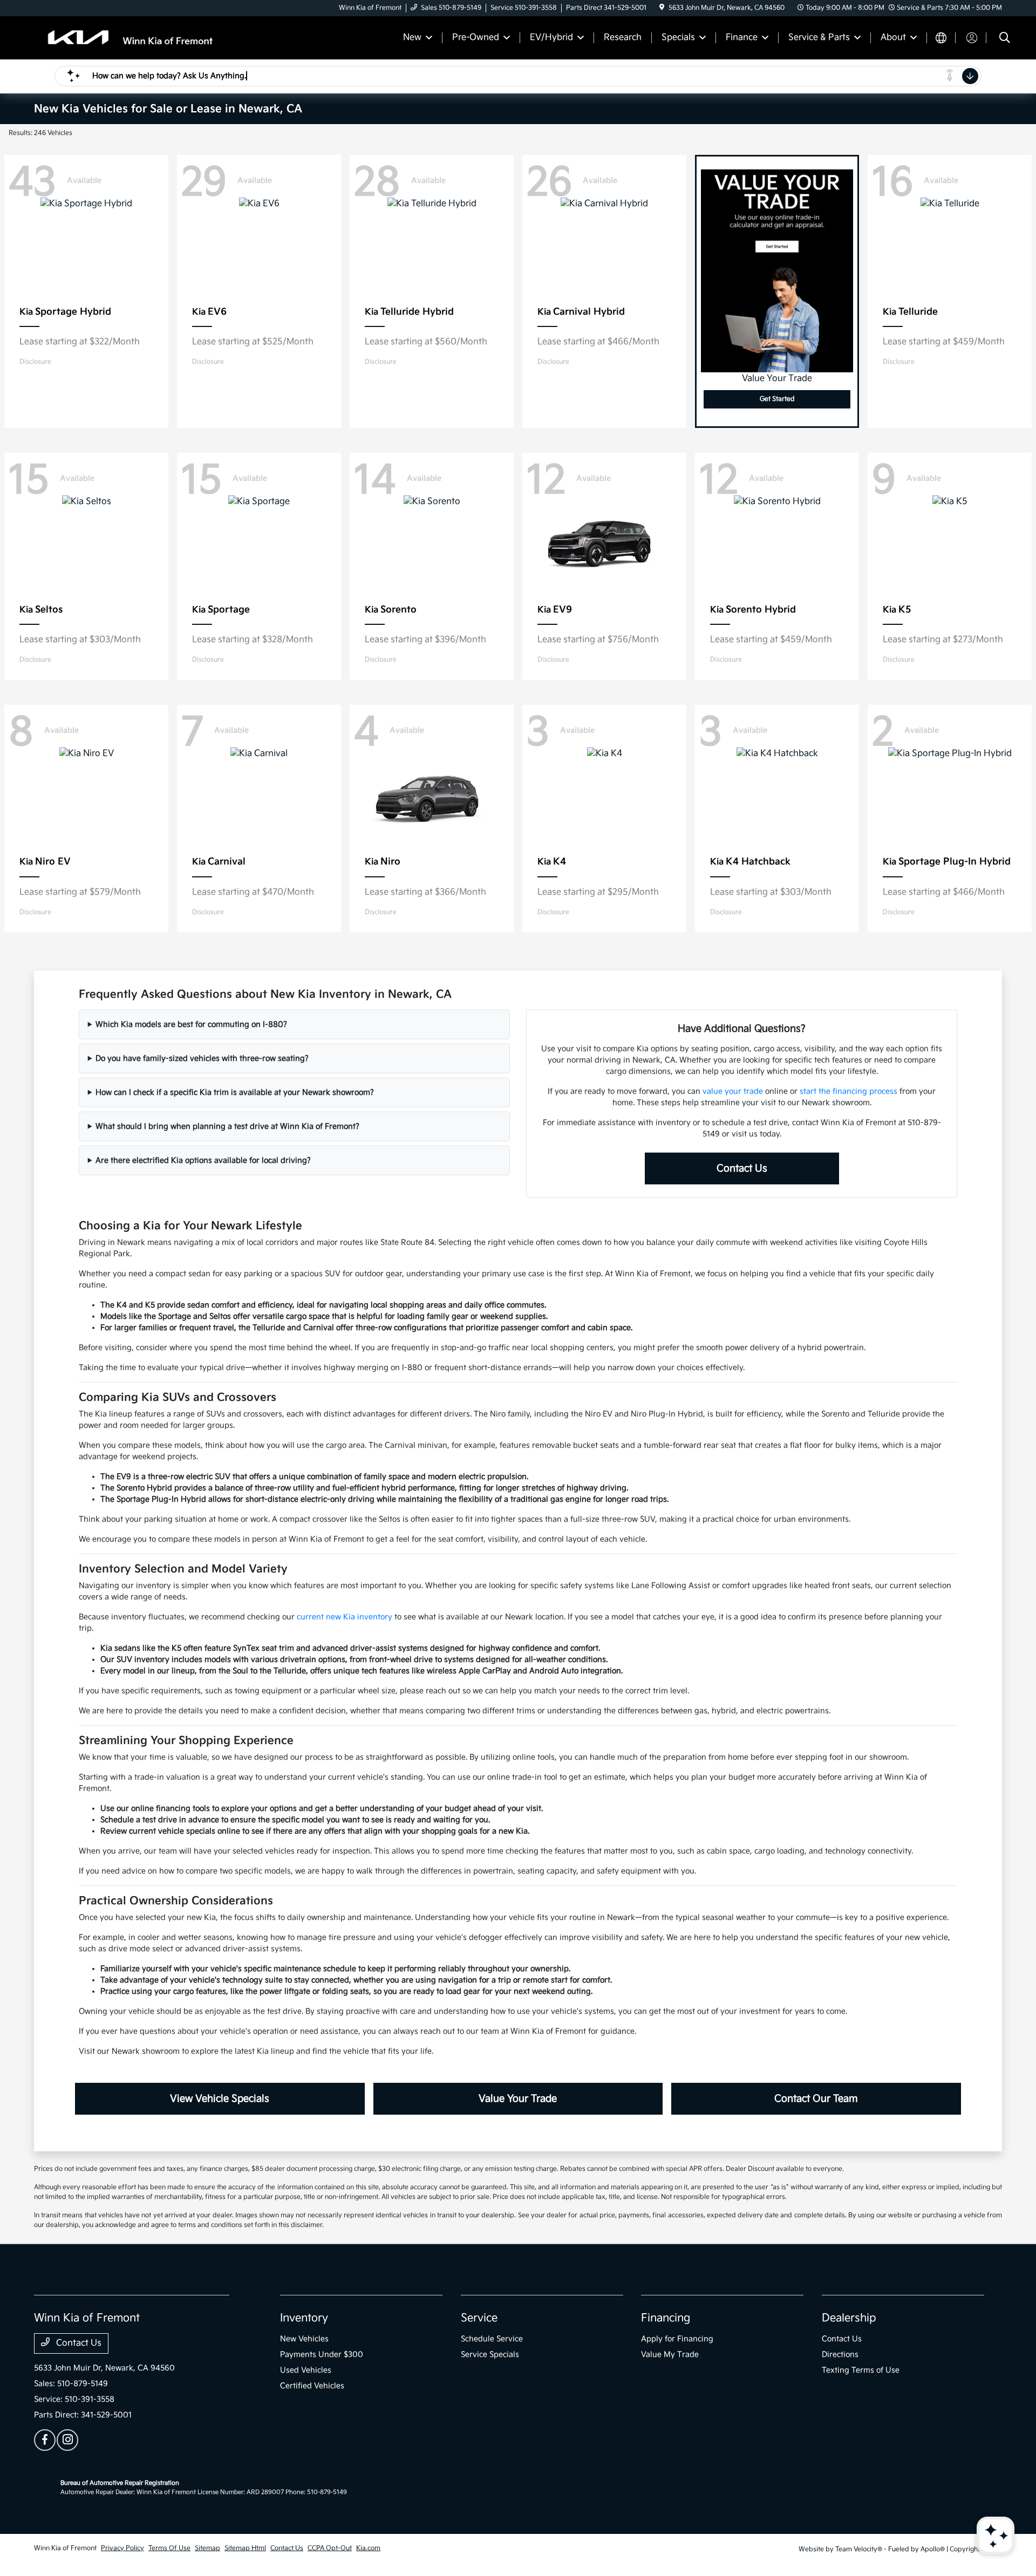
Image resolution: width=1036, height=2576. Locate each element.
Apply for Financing (677, 2339)
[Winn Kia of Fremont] (127, 38)
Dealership (849, 2318)
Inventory (304, 2318)
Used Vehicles (306, 2370)
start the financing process (848, 1091)
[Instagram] (67, 2440)
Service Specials (490, 2354)
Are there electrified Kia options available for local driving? (203, 1160)
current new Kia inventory (345, 1617)
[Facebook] (45, 2440)
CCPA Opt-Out (330, 2548)
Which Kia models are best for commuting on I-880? (191, 1024)
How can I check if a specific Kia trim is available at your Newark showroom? (235, 1092)
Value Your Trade (518, 2099)
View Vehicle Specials (220, 2099)
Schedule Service (492, 2339)
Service (479, 2318)
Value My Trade (670, 2354)
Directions (840, 2354)
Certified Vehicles (312, 2386)
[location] (662, 8)
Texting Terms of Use (861, 2370)
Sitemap (207, 2548)
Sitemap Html (245, 2548)
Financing (666, 2318)
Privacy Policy (122, 2548)
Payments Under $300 (322, 2354)
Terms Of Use (169, 2548)
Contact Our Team (816, 2099)
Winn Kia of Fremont (65, 2548)
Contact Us (742, 1168)
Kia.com (368, 2548)
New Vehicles (304, 2339)
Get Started (777, 399)
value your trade (733, 1091)
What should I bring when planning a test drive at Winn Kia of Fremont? (227, 1126)
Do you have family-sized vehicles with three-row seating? (202, 1058)
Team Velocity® (859, 2549)
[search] (1005, 39)
